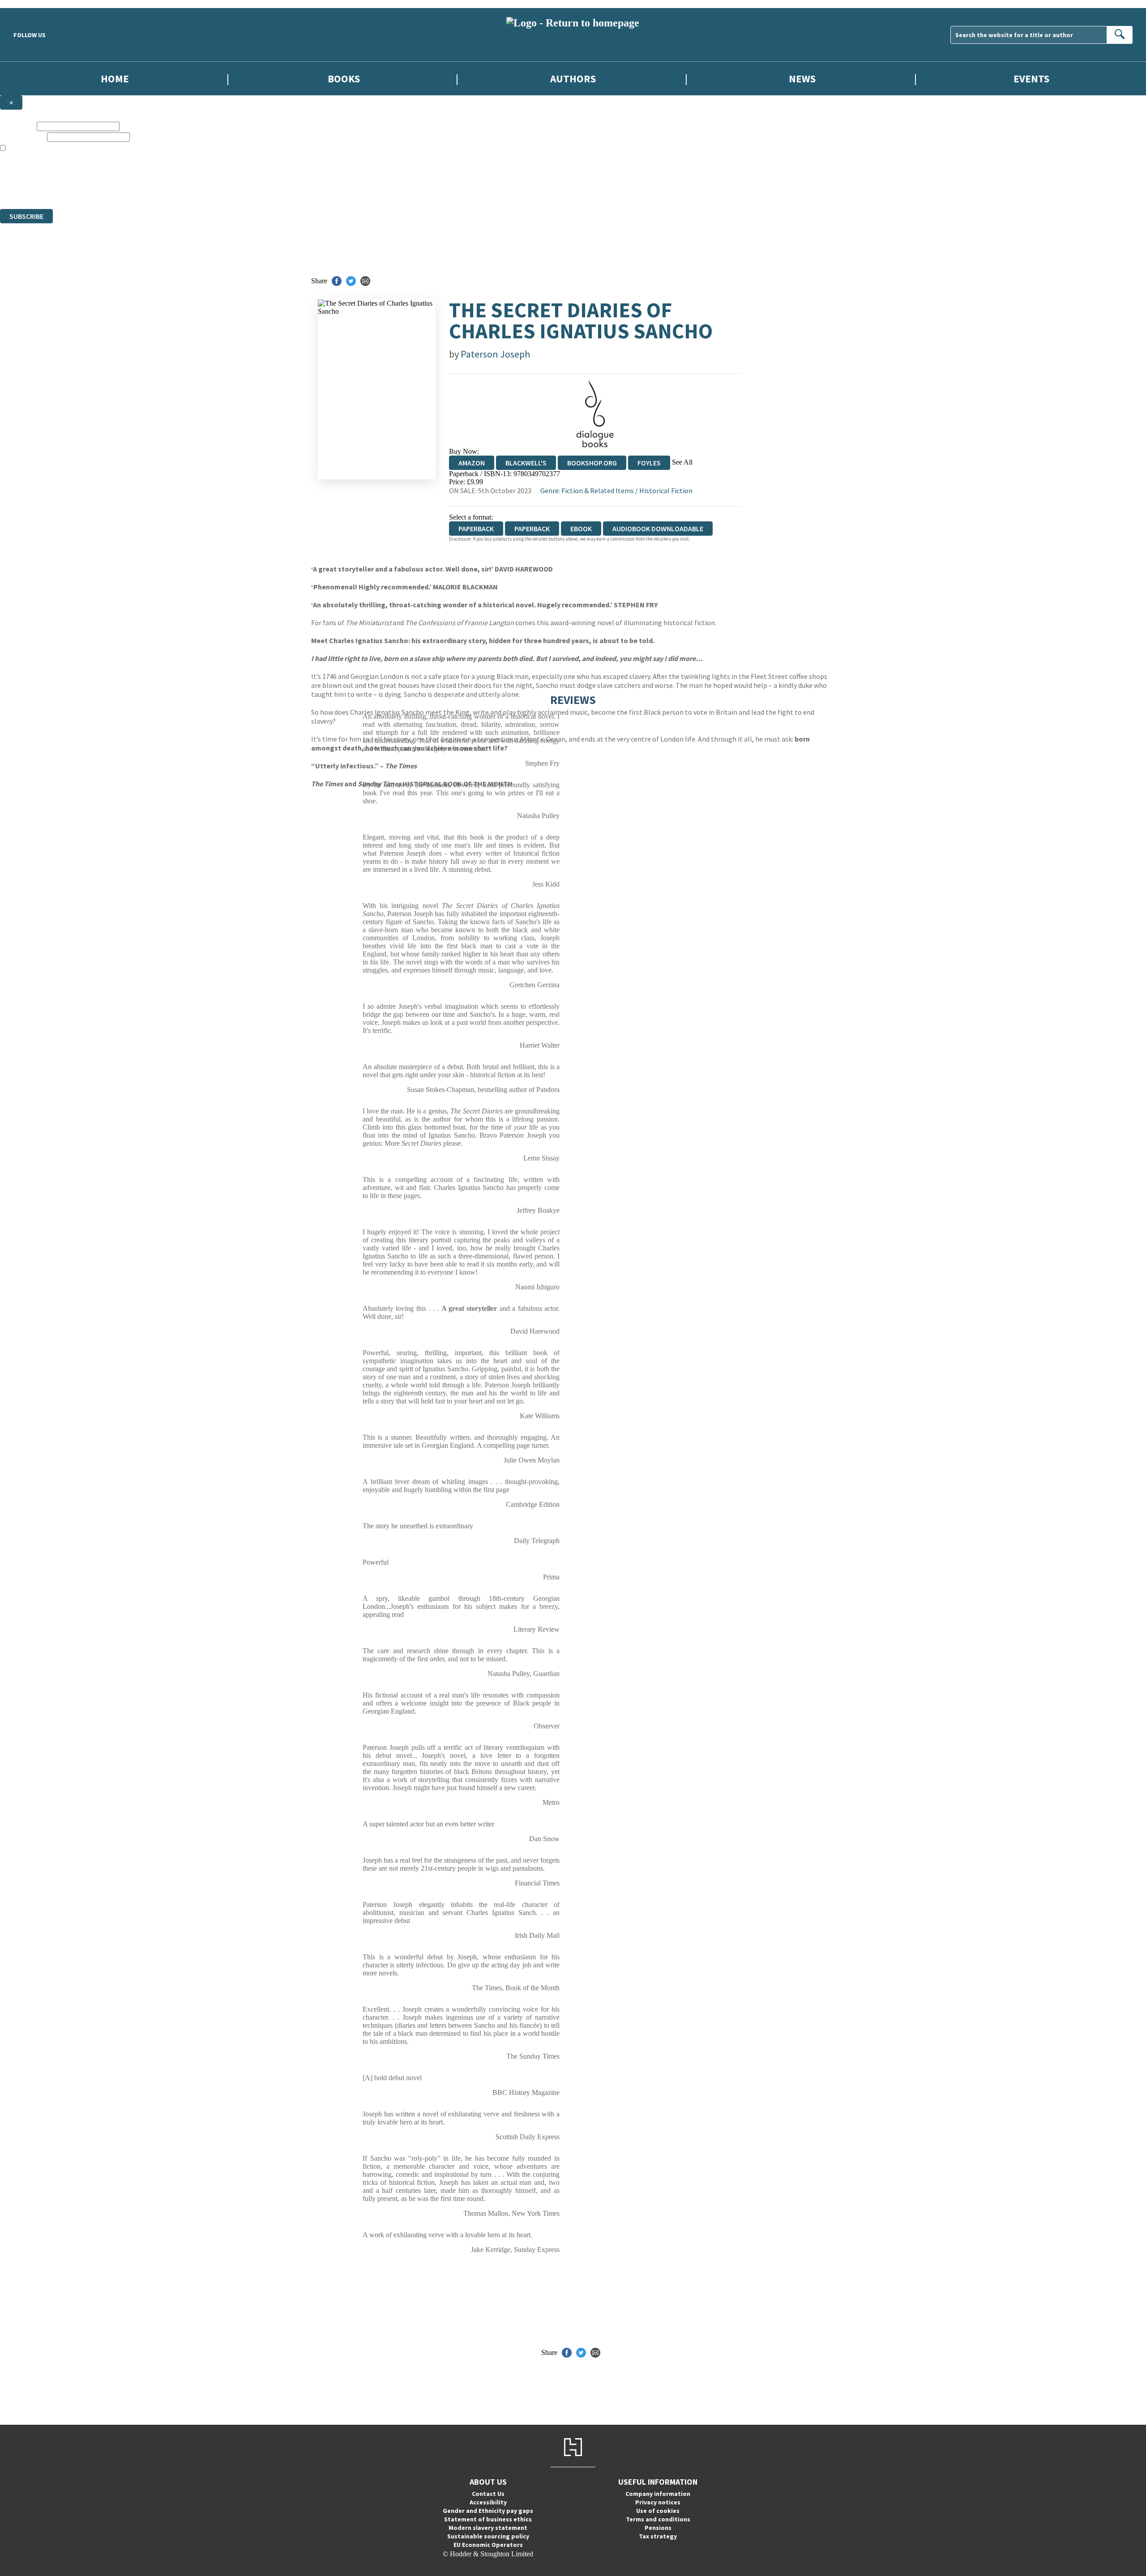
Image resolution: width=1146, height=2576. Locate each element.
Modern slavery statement (488, 2528)
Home (115, 79)
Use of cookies (658, 2511)
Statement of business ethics (488, 2519)
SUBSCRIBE (26, 216)
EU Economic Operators (488, 2545)
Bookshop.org (592, 463)
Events (1031, 79)
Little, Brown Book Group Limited (111, 173)
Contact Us (488, 2494)
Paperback (532, 529)
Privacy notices (658, 2502)
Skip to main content (29, 4)
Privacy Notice (176, 189)
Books (344, 79)
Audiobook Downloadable (658, 529)
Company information (658, 2494)
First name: (17, 126)
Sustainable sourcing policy (488, 2536)
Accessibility (488, 2502)
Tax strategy (658, 2536)
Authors (573, 79)
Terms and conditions (658, 2519)
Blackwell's (526, 463)
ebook (581, 529)
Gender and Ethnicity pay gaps (488, 2511)
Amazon (472, 463)
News (802, 79)
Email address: (23, 137)
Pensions (658, 2528)
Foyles (649, 463)
